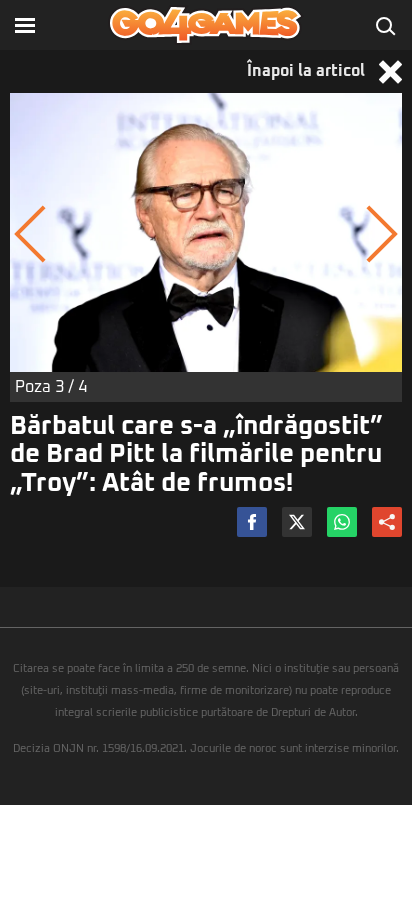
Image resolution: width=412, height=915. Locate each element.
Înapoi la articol (308, 71)
